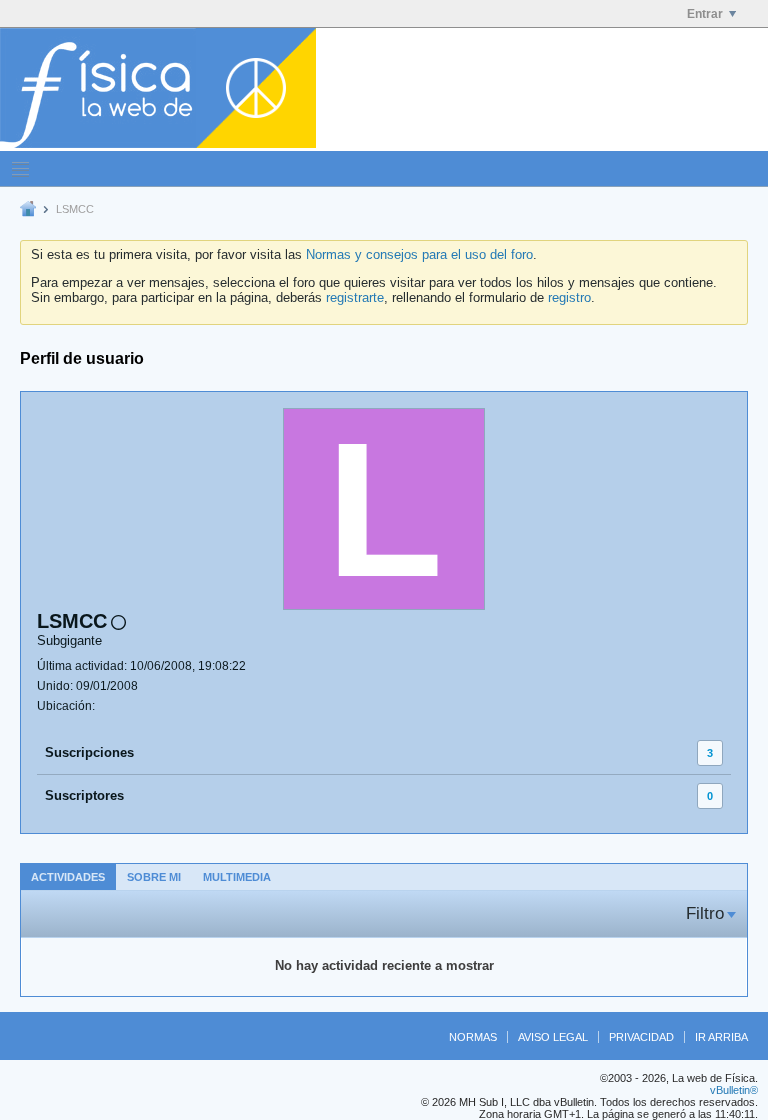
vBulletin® (734, 1090)
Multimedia (237, 877)
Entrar (705, 14)
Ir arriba (721, 1037)
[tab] (68, 876)
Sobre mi (154, 877)
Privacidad (641, 1037)
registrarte (355, 297)
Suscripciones (89, 752)
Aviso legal (553, 1037)
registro (569, 297)
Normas (473, 1037)
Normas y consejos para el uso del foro (419, 254)
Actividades (68, 877)
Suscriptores (84, 795)
